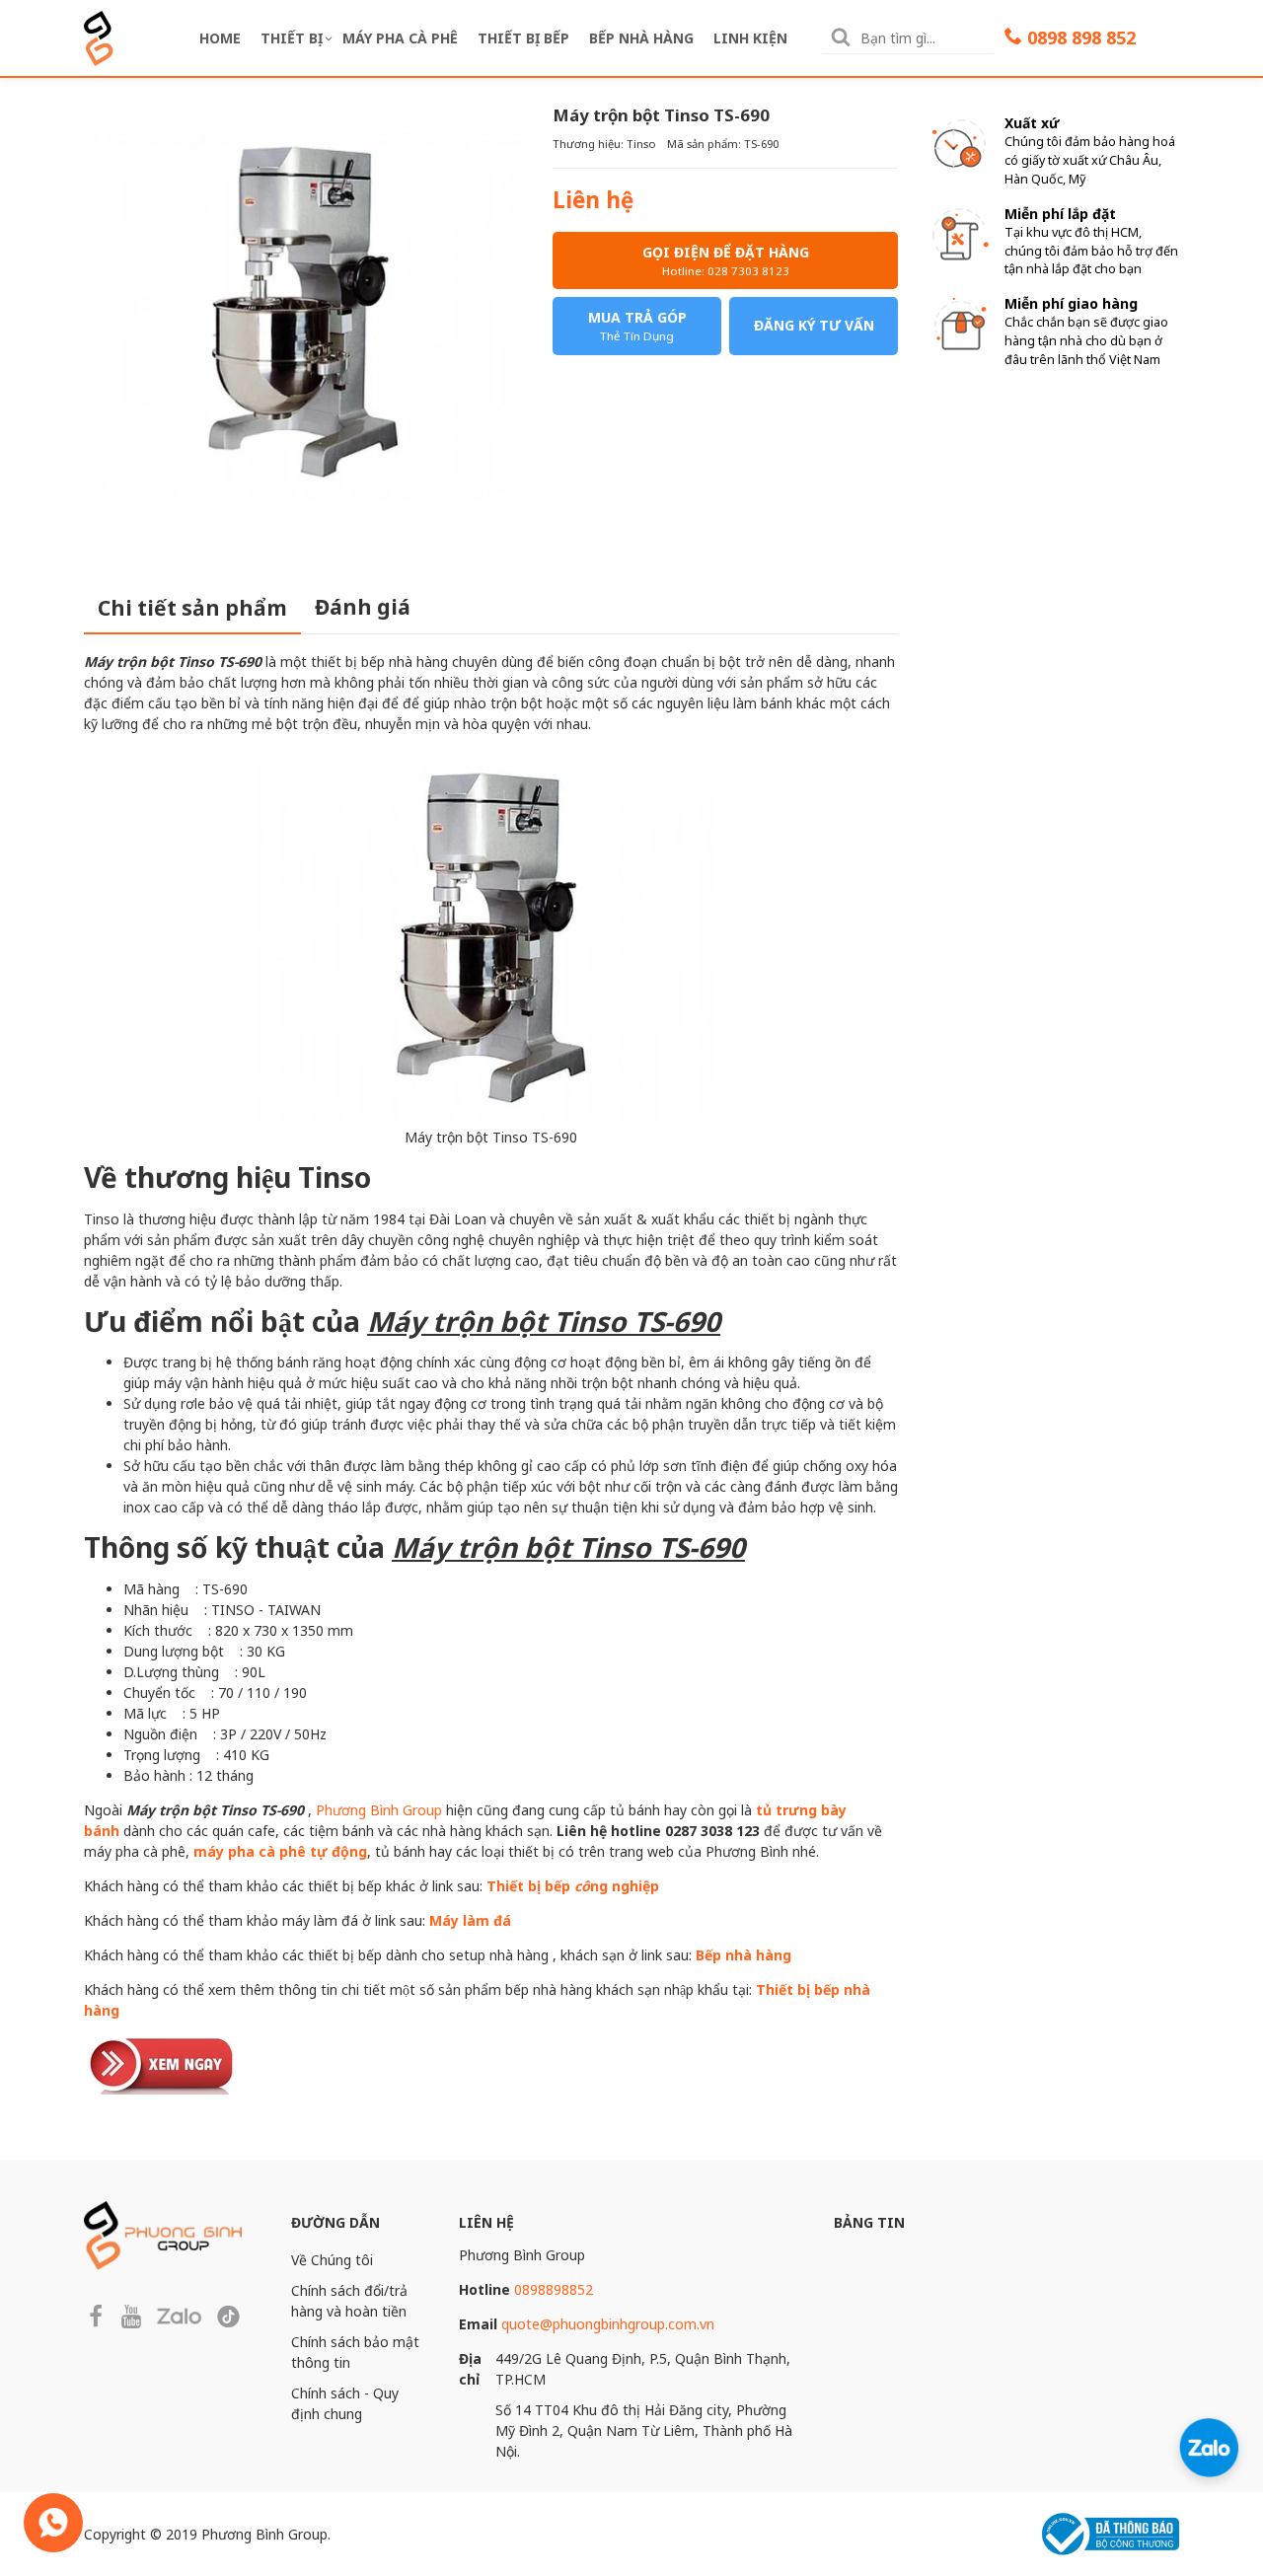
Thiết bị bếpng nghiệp (573, 1886)
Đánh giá (363, 607)
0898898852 (554, 2289)
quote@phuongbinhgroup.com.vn (608, 2324)
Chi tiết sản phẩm (192, 608)
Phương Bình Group (379, 1810)
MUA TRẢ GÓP (637, 326)
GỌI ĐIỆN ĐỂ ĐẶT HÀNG (726, 260)
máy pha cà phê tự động (280, 1851)
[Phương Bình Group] (99, 36)
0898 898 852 (1081, 37)
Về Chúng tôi (332, 2260)
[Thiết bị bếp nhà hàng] (163, 2062)
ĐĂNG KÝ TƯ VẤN (814, 325)
